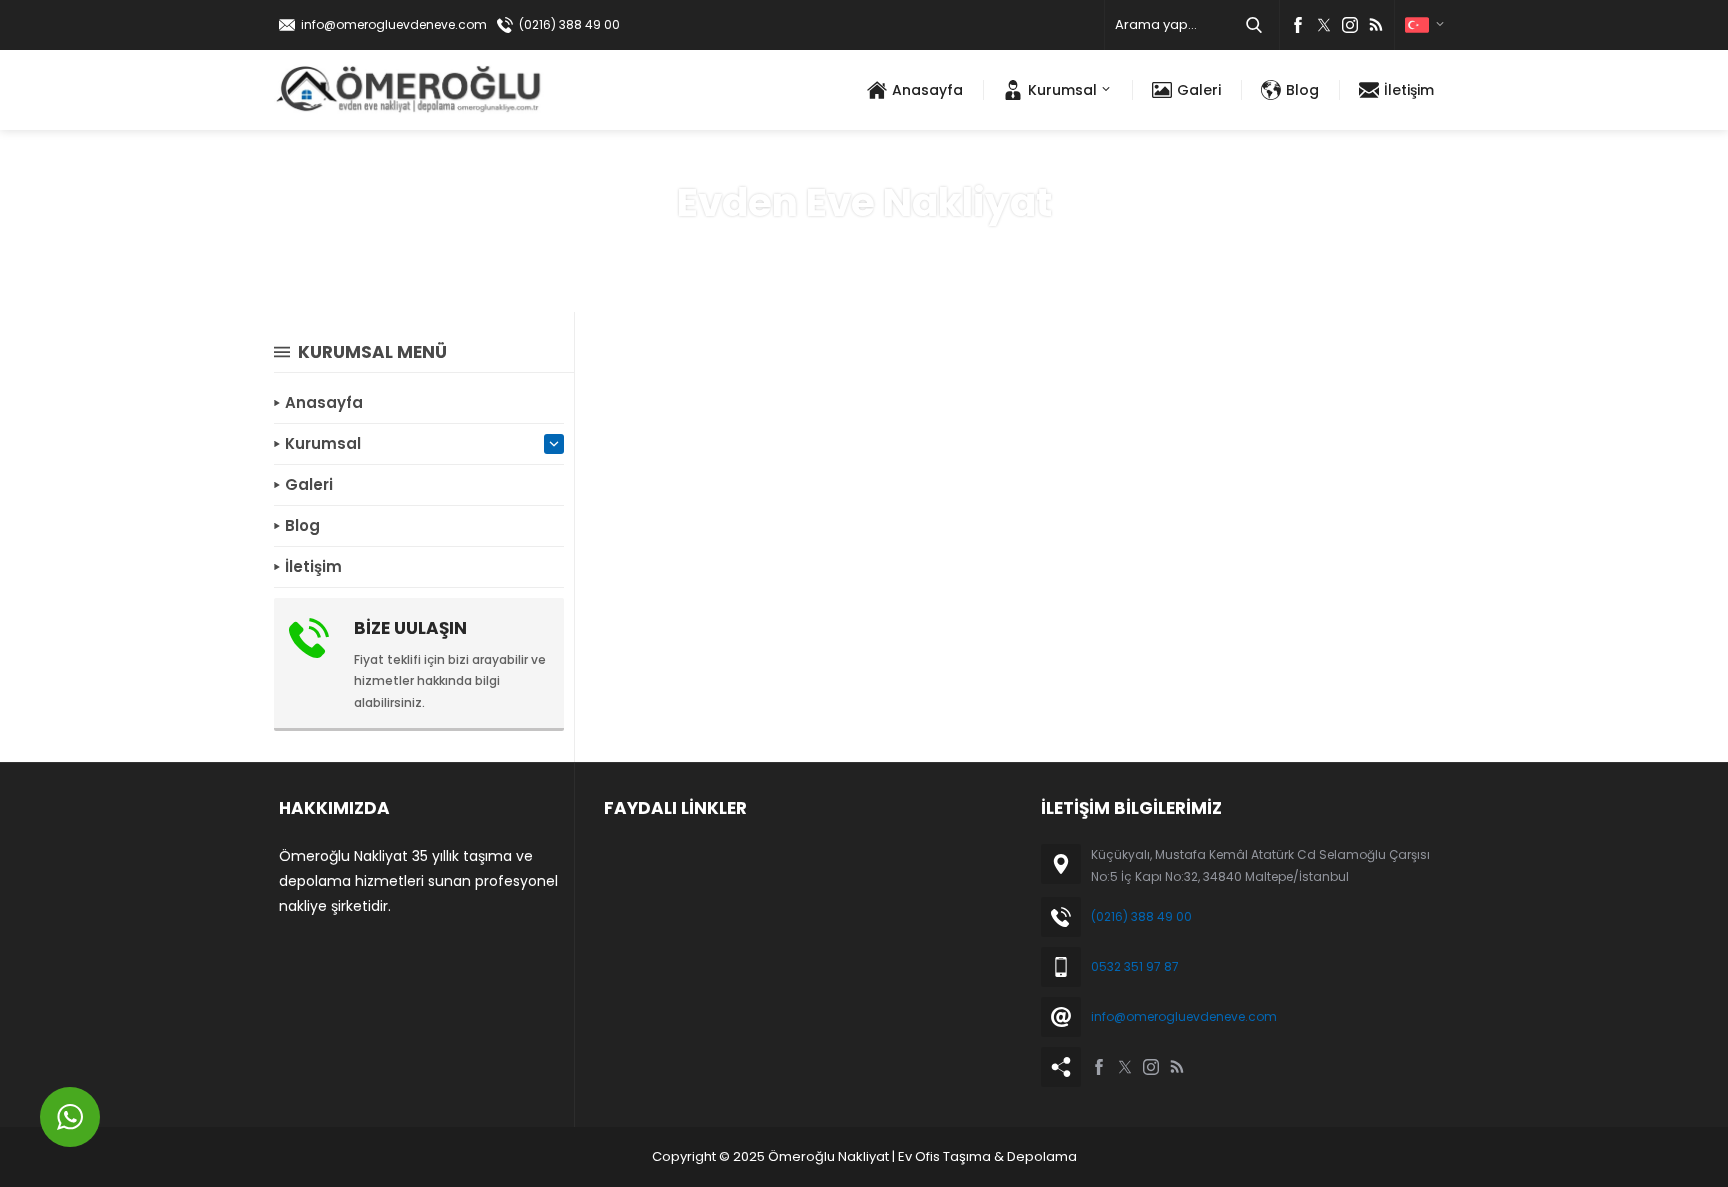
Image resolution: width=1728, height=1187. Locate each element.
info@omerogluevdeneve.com (394, 24)
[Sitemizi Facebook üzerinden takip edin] (1298, 25)
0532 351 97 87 (1135, 966)
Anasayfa (793, 249)
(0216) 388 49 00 (569, 24)
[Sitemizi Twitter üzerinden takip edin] (1324, 25)
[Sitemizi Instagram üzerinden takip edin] (1350, 25)
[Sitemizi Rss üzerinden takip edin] (1376, 25)
